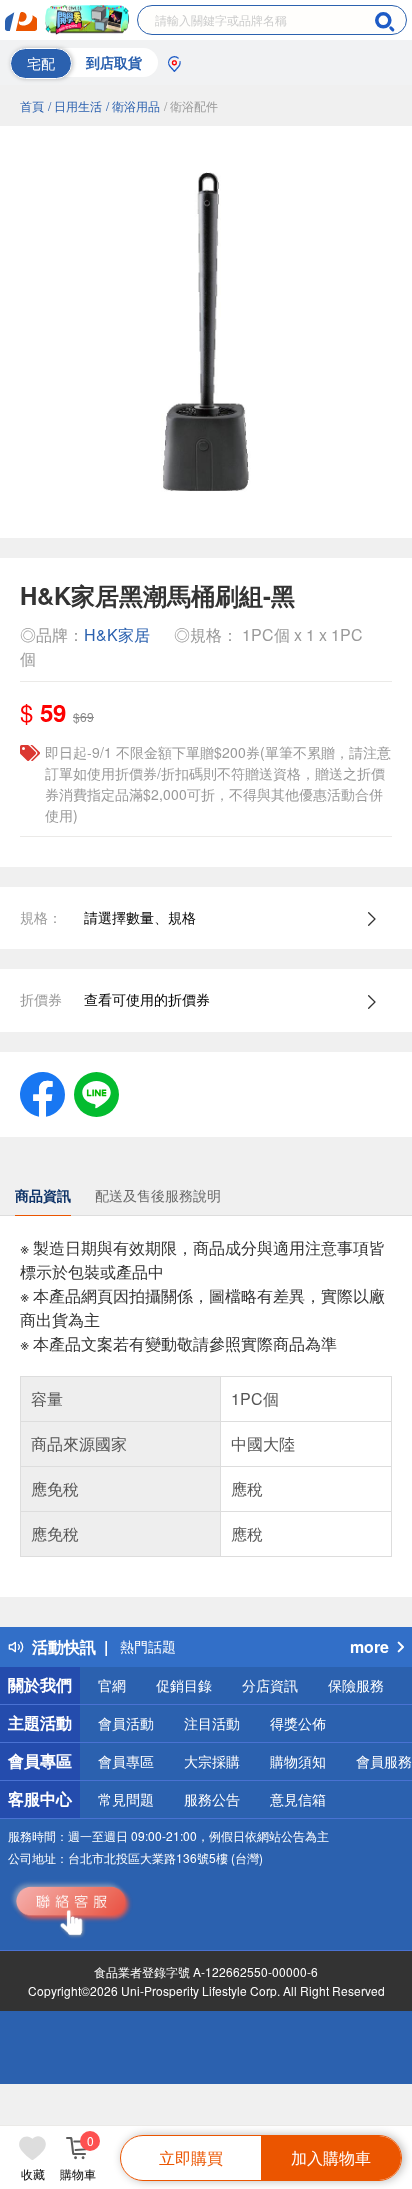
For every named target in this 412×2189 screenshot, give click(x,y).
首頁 (32, 105)
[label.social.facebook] (42, 1092)
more (369, 1646)
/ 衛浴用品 (133, 105)
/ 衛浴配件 (191, 105)
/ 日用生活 (75, 105)
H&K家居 (117, 634)
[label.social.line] (96, 1092)
